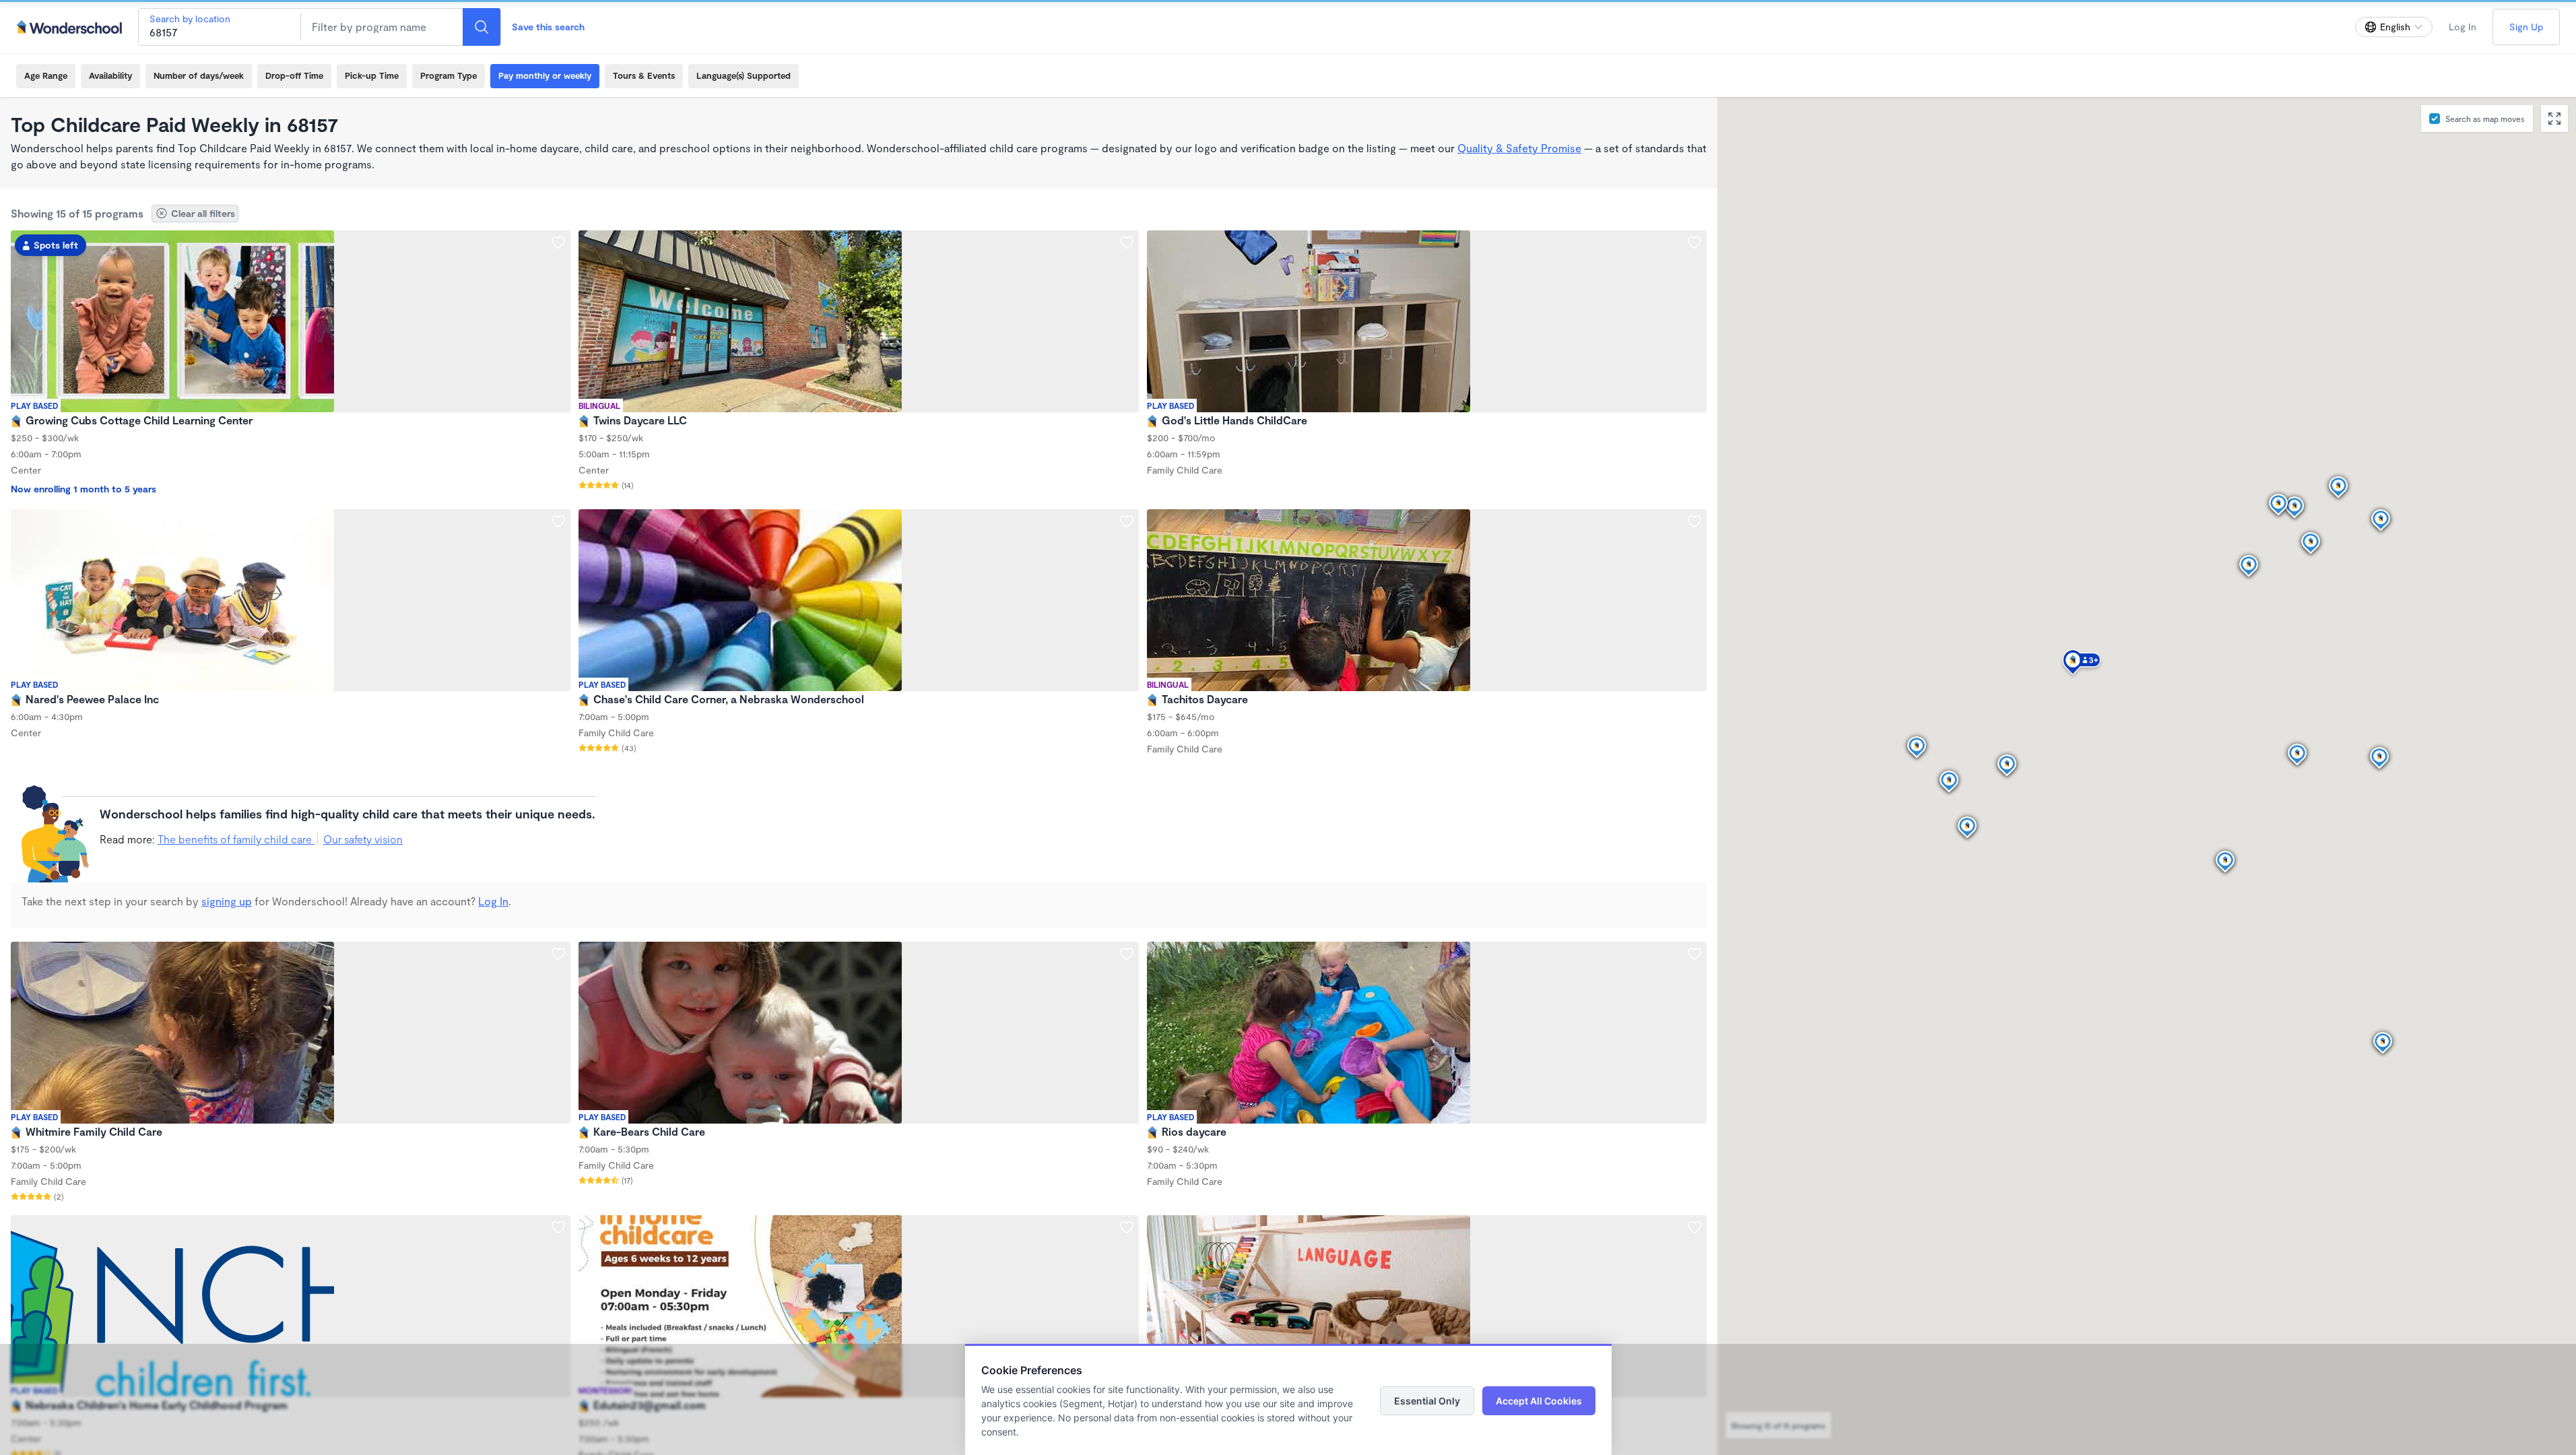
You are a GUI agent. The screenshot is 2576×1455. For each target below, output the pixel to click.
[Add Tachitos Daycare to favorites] (1694, 521)
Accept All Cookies (1539, 1401)
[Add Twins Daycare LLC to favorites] (1127, 243)
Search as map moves (2485, 119)
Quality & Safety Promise (1519, 148)
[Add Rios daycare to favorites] (1694, 954)
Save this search (548, 27)
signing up (227, 901)
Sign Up (2526, 27)
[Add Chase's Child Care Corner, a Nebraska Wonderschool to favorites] (1127, 521)
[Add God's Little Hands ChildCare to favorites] (1694, 243)
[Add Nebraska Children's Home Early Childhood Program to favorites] (558, 1227)
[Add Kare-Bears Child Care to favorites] (1127, 954)
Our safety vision (363, 839)
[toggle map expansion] (2554, 119)
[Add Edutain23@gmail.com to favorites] (1127, 1227)
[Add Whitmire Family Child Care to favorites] (558, 954)
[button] (2082, 664)
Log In (2463, 27)
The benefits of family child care (236, 839)
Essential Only (1427, 1401)
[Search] (482, 27)
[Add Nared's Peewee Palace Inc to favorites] (558, 521)
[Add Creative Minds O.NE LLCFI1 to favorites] (1694, 1227)
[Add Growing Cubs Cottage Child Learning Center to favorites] (558, 243)
